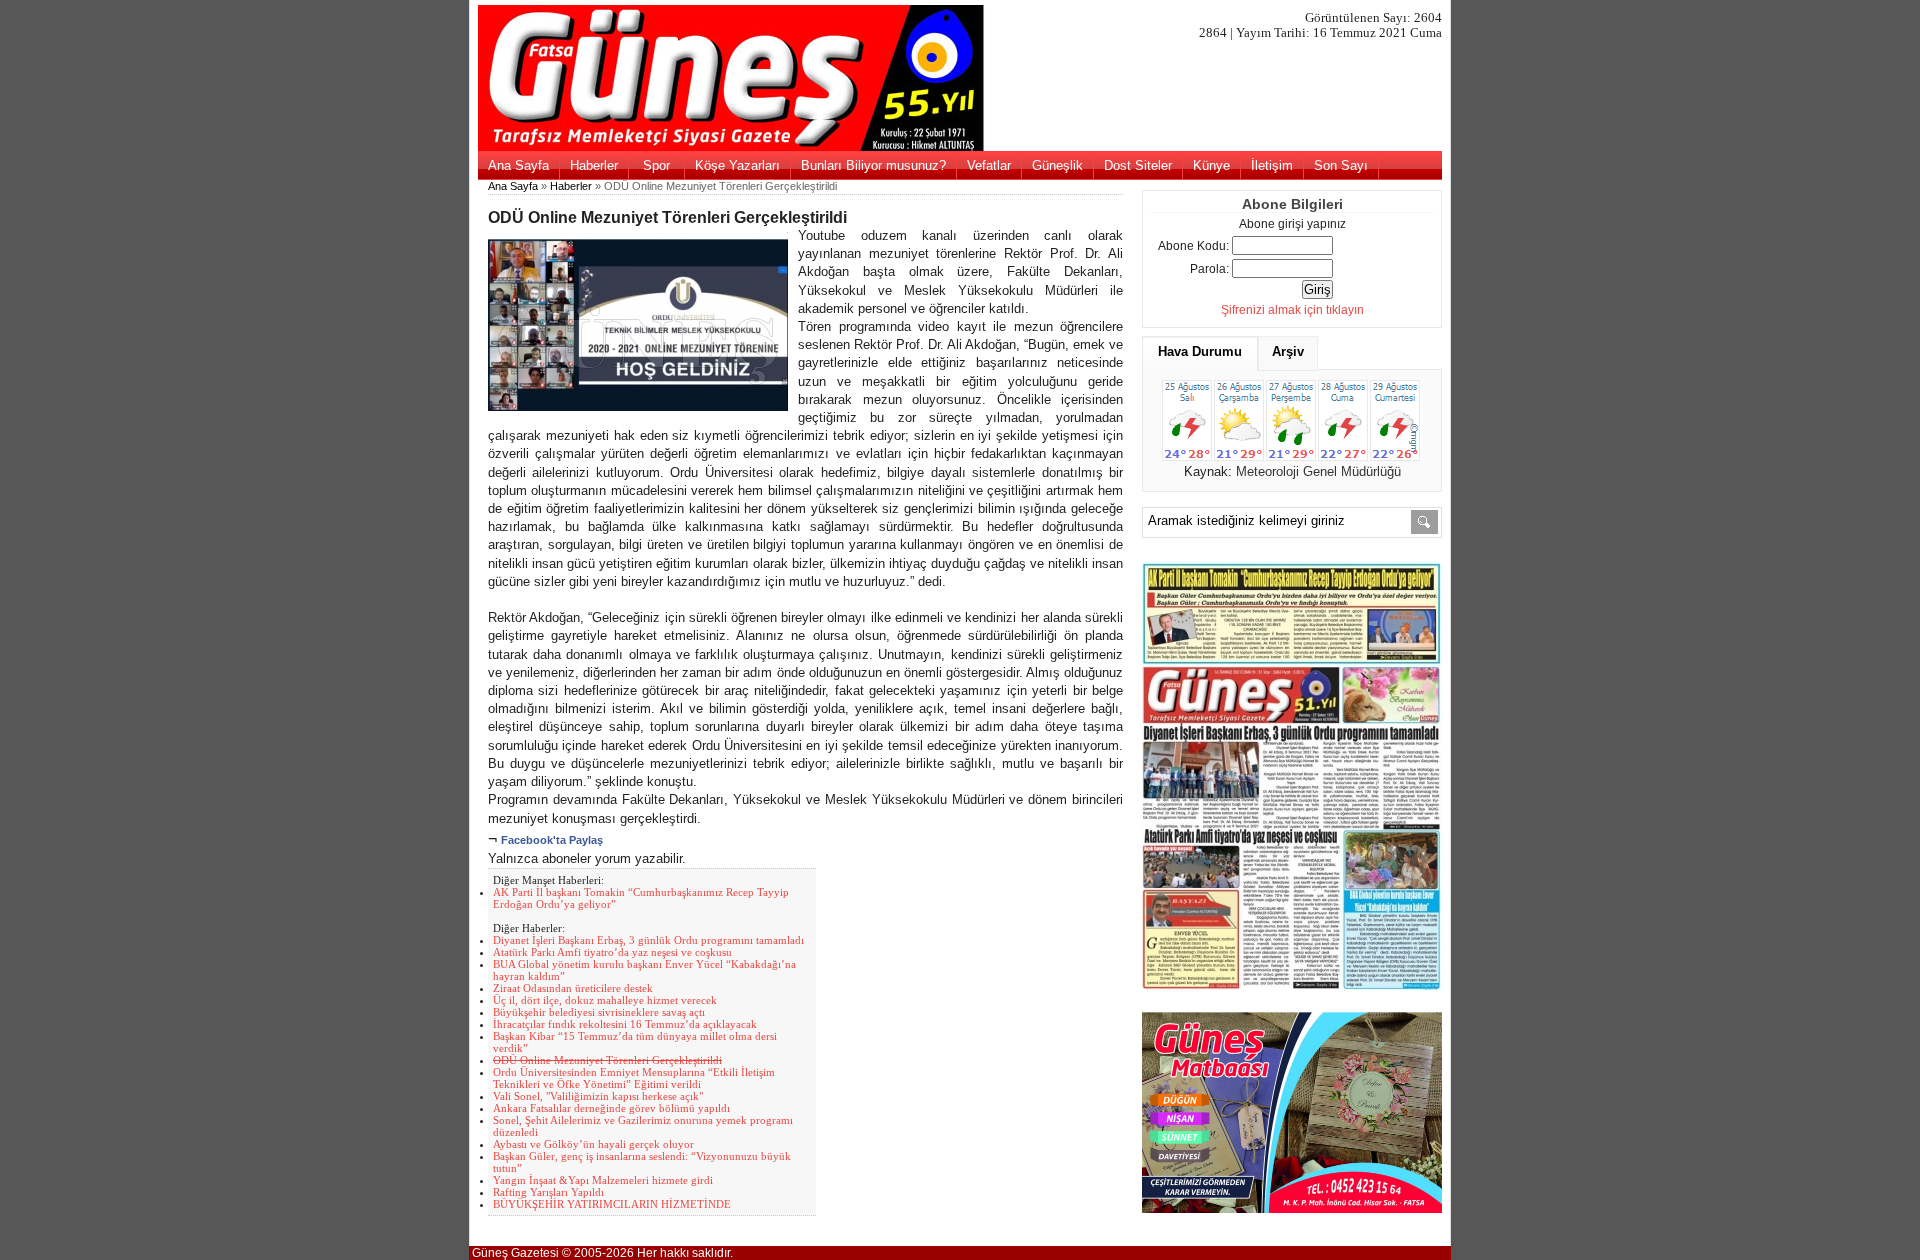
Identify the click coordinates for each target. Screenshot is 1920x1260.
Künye (1211, 165)
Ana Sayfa (518, 165)
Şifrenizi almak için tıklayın (1292, 310)
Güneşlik (1057, 165)
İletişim (1272, 165)
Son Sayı (1341, 165)
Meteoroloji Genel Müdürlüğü (1318, 471)
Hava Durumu (1200, 351)
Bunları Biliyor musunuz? (873, 165)
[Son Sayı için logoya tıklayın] (960, 147)
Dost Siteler (1138, 165)
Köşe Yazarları (737, 165)
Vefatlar (989, 165)
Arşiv (1288, 351)
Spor (656, 165)
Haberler (594, 165)
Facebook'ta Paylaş (552, 840)
